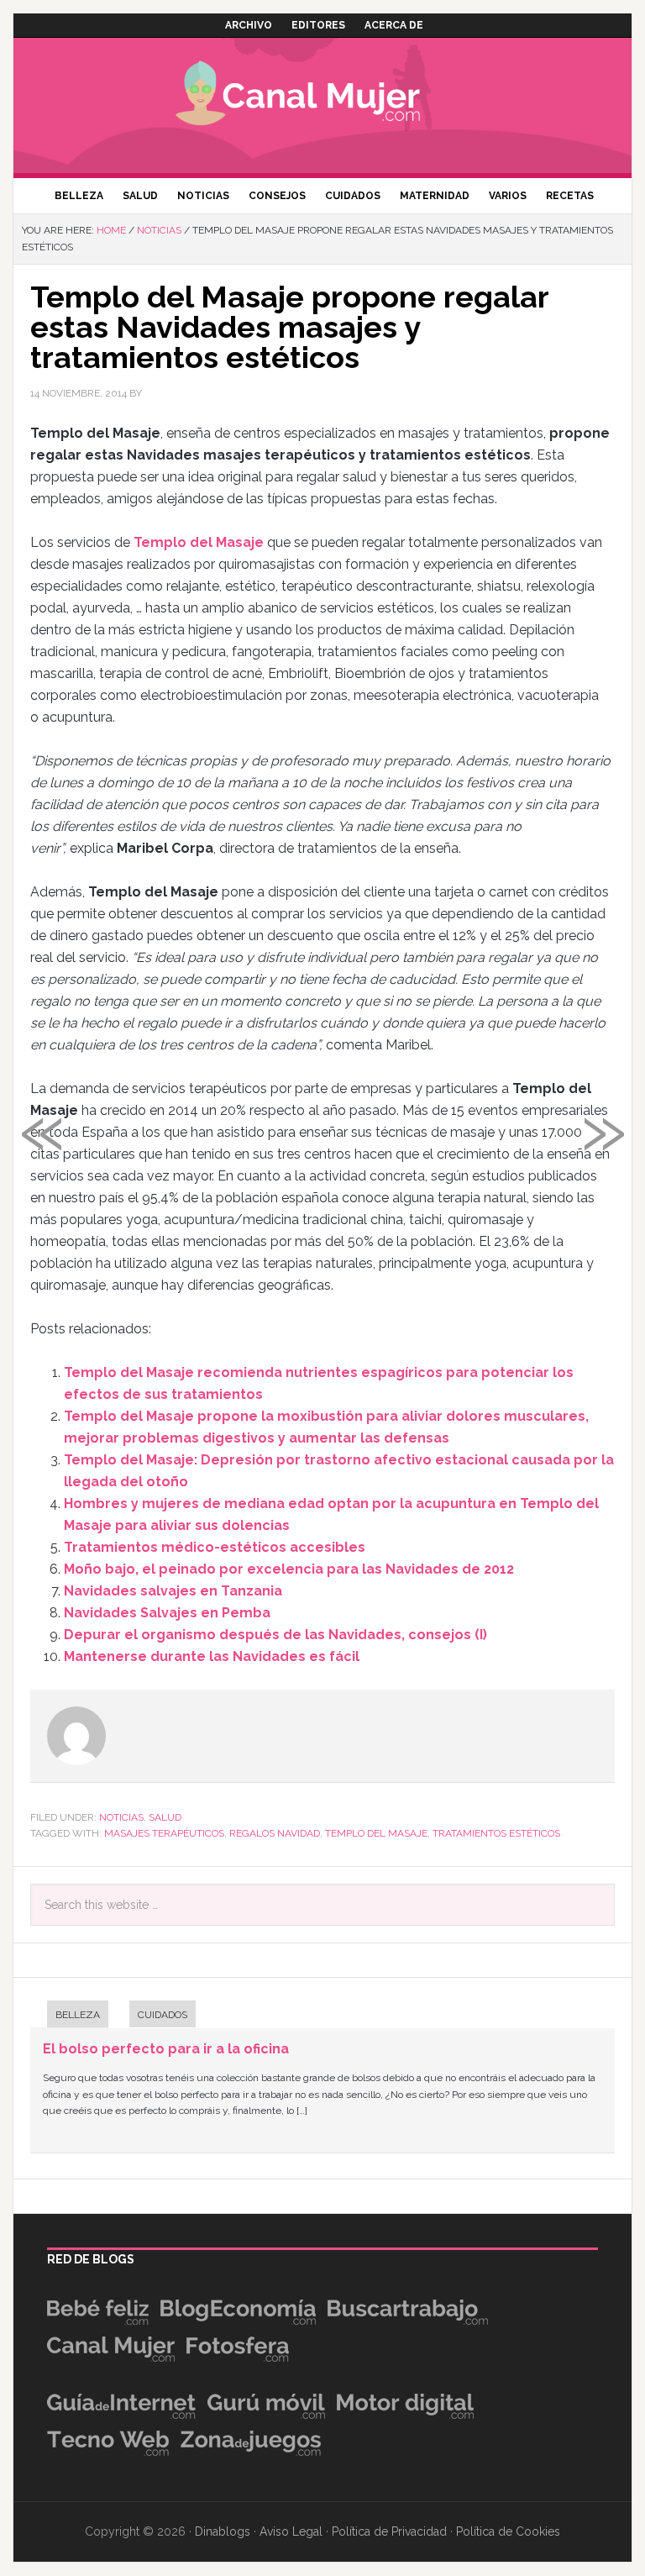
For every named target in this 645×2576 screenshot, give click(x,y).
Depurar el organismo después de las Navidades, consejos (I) (275, 1635)
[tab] (69, 2016)
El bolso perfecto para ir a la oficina (166, 2049)
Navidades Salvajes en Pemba (167, 1613)
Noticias (121, 1817)
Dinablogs (223, 2531)
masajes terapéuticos (164, 1833)
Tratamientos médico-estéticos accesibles (215, 1547)
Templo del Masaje (199, 542)
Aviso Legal (291, 2531)
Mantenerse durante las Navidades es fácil (212, 1656)
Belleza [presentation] (78, 2015)
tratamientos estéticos (496, 1833)
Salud (165, 1817)
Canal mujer (322, 97)
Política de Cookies (508, 2531)
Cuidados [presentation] (163, 2015)
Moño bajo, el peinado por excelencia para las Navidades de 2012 (289, 1569)
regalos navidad (275, 1833)
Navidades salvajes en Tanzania (173, 1591)
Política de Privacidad (389, 2531)
